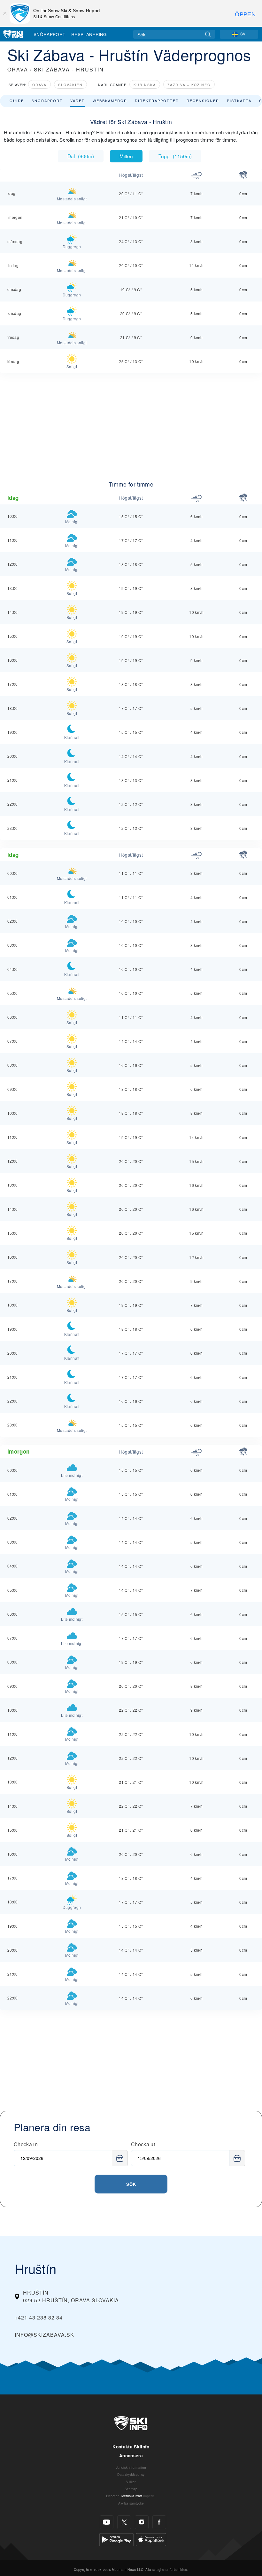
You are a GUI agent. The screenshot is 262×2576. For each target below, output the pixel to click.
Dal (81, 156)
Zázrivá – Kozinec (189, 85)
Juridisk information (131, 2467)
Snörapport (49, 34)
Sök (131, 2184)
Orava (39, 85)
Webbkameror (110, 101)
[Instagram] (142, 2522)
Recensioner (203, 101)
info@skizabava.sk (44, 2335)
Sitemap (131, 2489)
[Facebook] (159, 2522)
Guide (17, 101)
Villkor (131, 2482)
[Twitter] (124, 2522)
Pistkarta (239, 101)
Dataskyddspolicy (131, 2474)
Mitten (126, 156)
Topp (175, 156)
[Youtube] (107, 2522)
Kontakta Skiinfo (131, 2447)
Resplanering (89, 34)
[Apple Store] (151, 2539)
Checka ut (143, 2144)
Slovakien (70, 85)
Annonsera (131, 2456)
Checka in (26, 2144)
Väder (78, 101)
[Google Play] (116, 2539)
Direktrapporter (157, 101)
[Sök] (208, 34)
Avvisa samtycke (131, 2503)
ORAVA (18, 69)
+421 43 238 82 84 (39, 2317)
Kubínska (145, 85)
